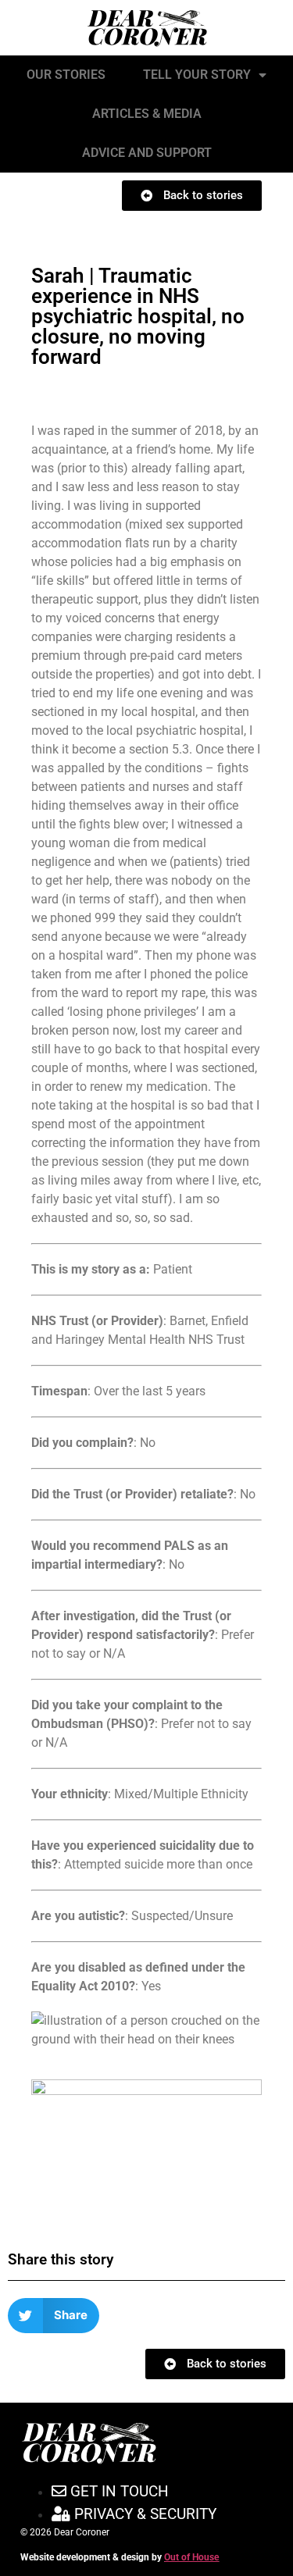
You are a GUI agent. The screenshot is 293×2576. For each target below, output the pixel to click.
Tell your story (197, 75)
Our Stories (66, 75)
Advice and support (147, 153)
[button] (54, 2316)
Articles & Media (147, 114)
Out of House (191, 2557)
